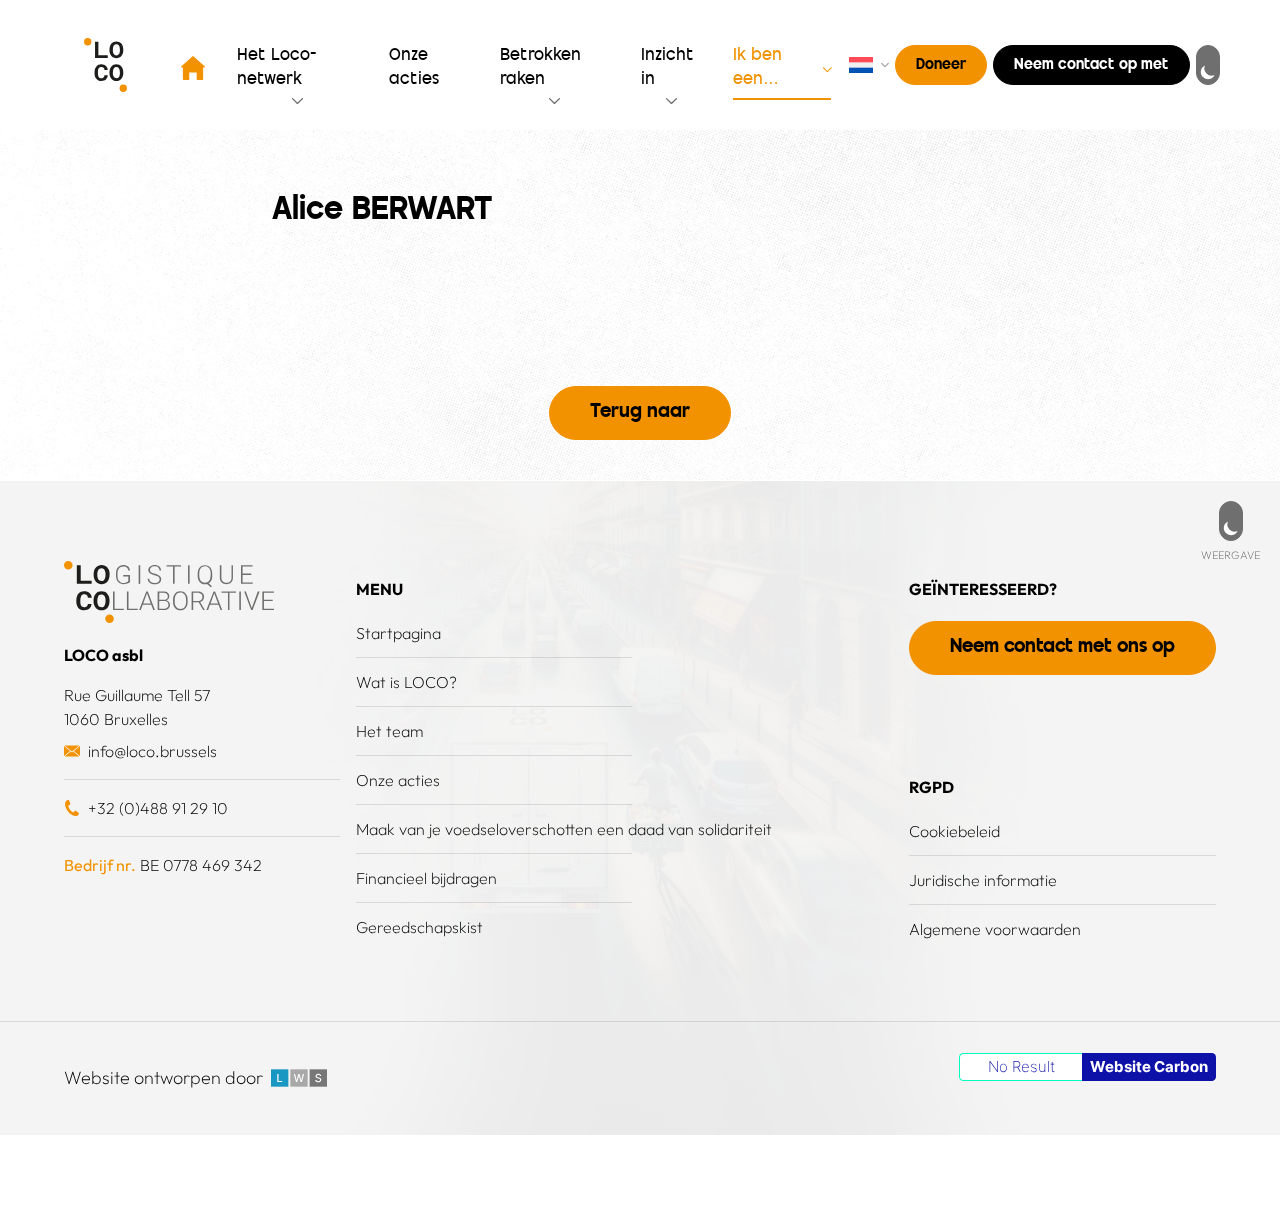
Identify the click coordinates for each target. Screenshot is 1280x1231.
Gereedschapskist (419, 927)
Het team (389, 731)
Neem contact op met (1091, 65)
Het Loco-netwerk (277, 68)
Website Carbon (1149, 1066)
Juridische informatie (983, 880)
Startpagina (398, 633)
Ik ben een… (757, 68)
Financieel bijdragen (426, 878)
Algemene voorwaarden (995, 929)
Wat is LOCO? (406, 682)
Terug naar (640, 412)
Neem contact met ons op (1062, 647)
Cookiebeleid (954, 831)
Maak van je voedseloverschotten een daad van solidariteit (564, 829)
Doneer (941, 65)
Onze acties (398, 780)
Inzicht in (667, 68)
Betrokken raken (540, 68)
